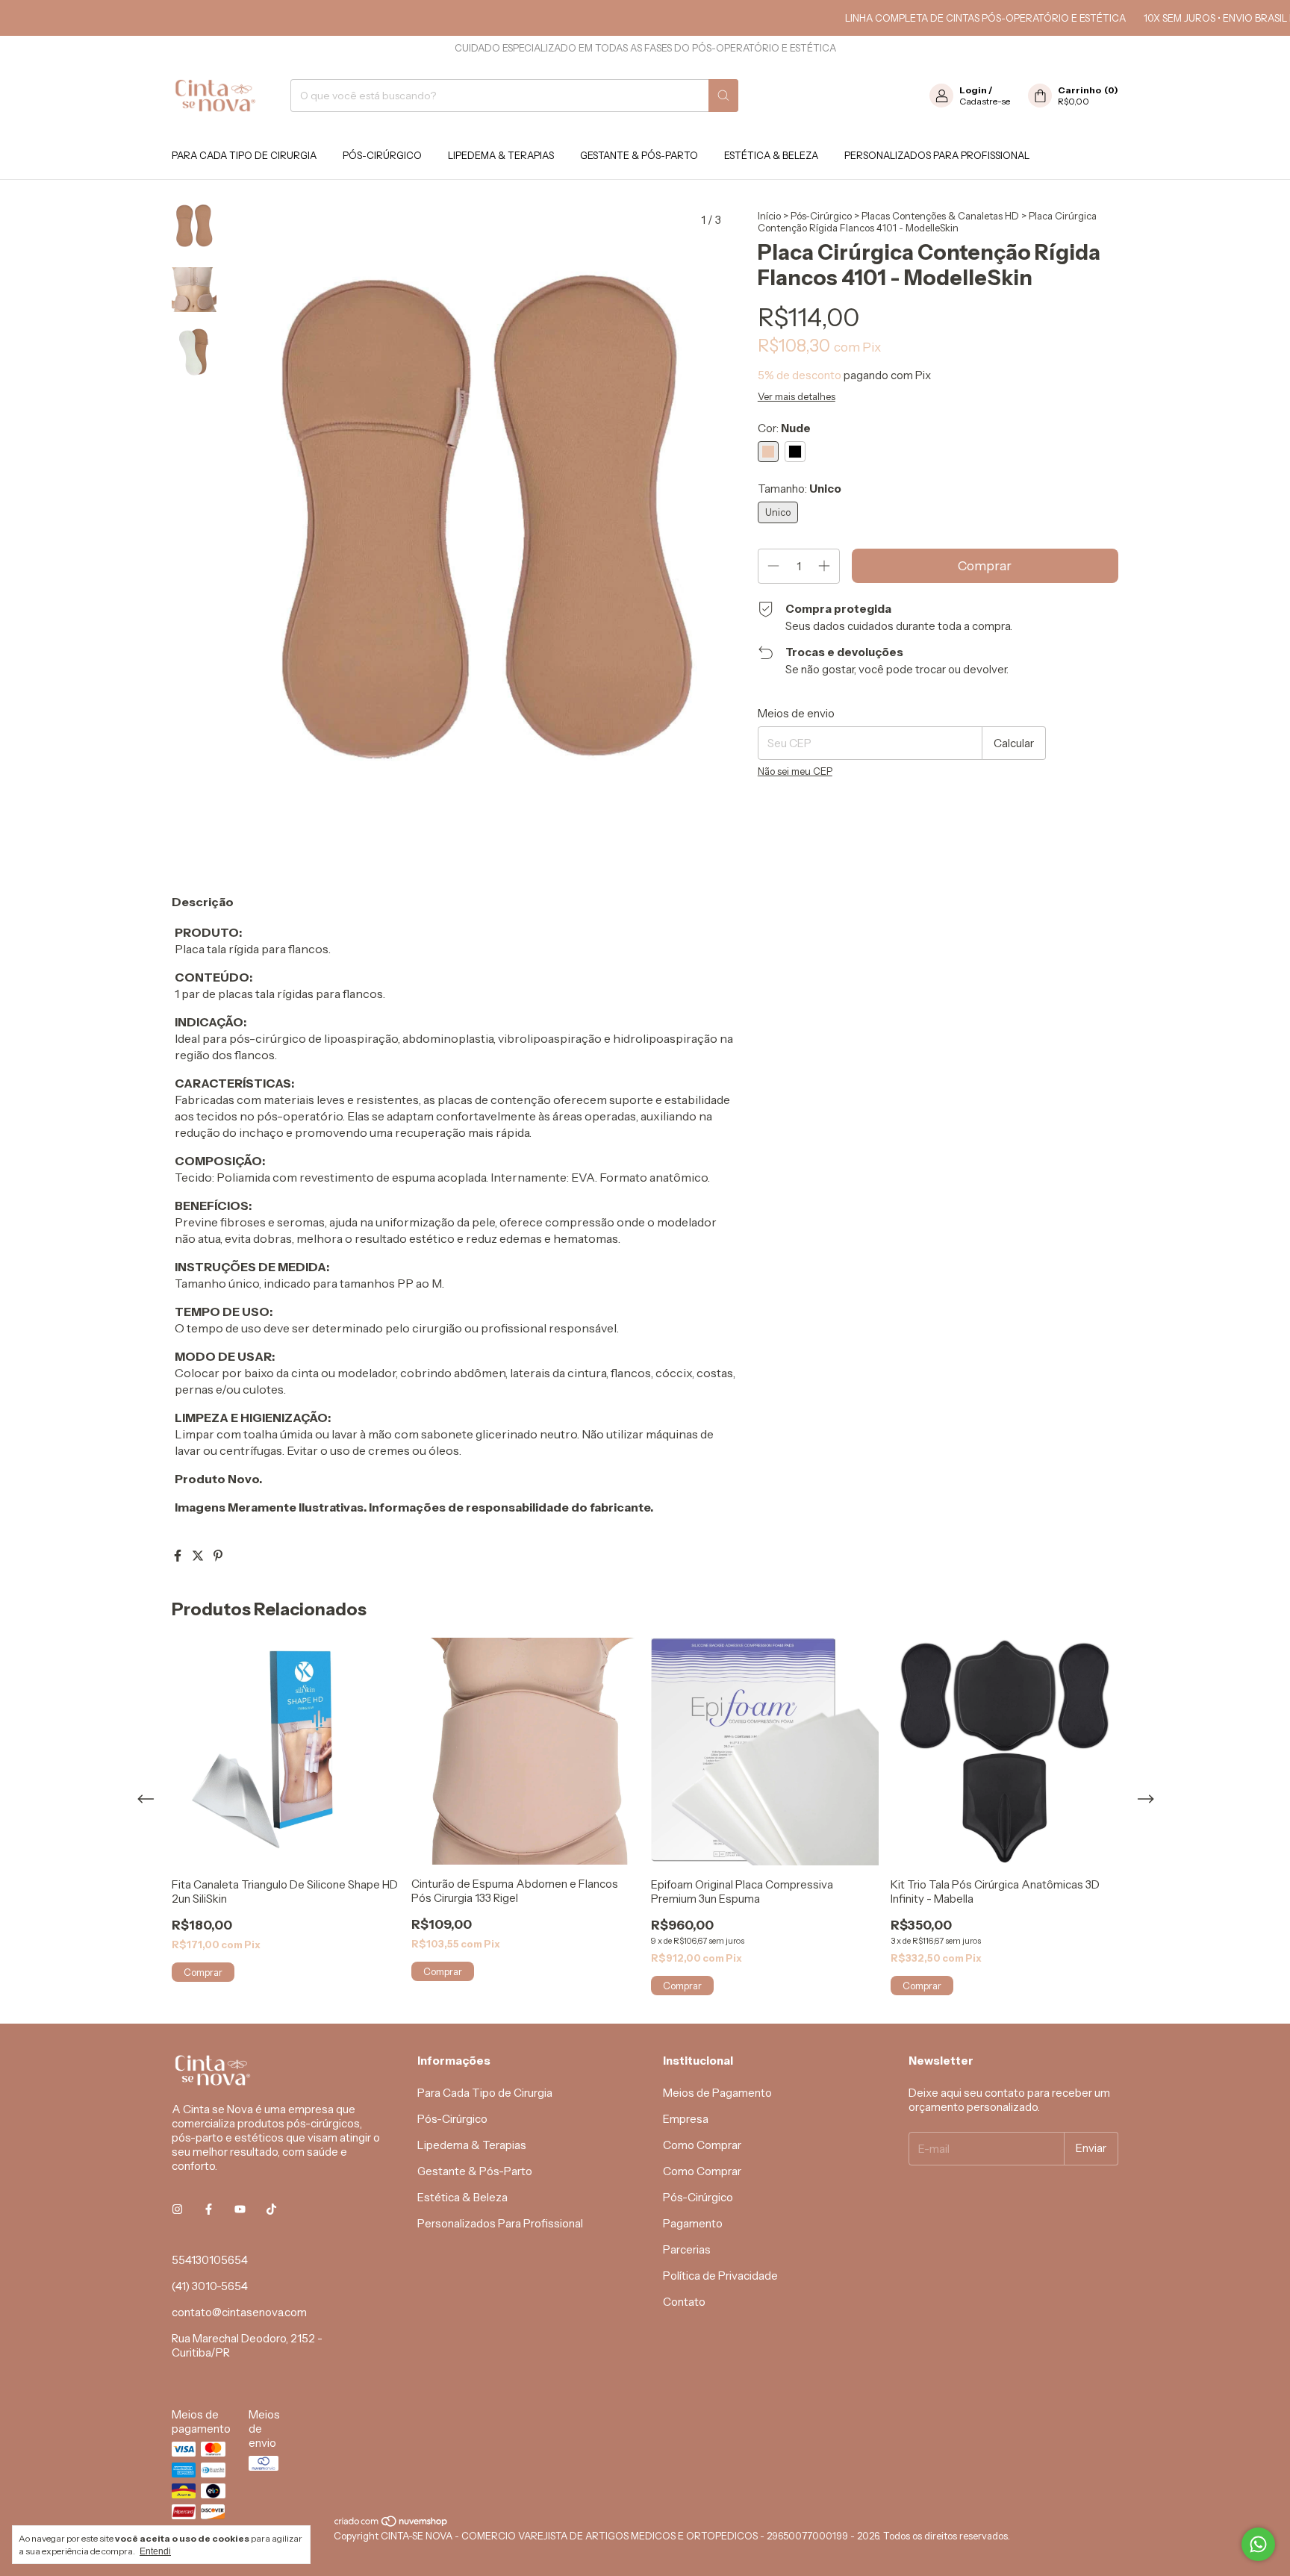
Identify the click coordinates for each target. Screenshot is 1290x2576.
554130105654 (210, 2260)
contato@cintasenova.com (239, 2312)
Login (973, 90)
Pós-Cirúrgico (382, 155)
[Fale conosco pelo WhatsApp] (1258, 2544)
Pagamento (693, 2223)
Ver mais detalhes (797, 396)
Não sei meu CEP (795, 771)
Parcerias (687, 2249)
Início (769, 216)
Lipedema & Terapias (501, 155)
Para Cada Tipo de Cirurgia (244, 155)
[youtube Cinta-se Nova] (240, 2210)
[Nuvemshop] (392, 2524)
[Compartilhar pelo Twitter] (199, 1556)
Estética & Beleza (771, 155)
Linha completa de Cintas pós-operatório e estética (942, 18)
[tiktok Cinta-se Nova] (271, 2210)
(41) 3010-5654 (210, 2286)
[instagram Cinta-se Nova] (177, 2210)
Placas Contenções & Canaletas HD (940, 216)
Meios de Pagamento (717, 2093)
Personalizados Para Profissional (937, 155)
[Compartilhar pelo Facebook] (179, 1556)
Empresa (686, 2119)
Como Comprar (702, 2145)
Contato (684, 2302)
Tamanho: (800, 489)
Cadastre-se (985, 101)
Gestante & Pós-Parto (639, 155)
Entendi (155, 2551)
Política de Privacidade (720, 2276)
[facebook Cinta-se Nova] (209, 2210)
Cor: (784, 428)
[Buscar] (723, 96)
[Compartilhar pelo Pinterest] (218, 1556)
